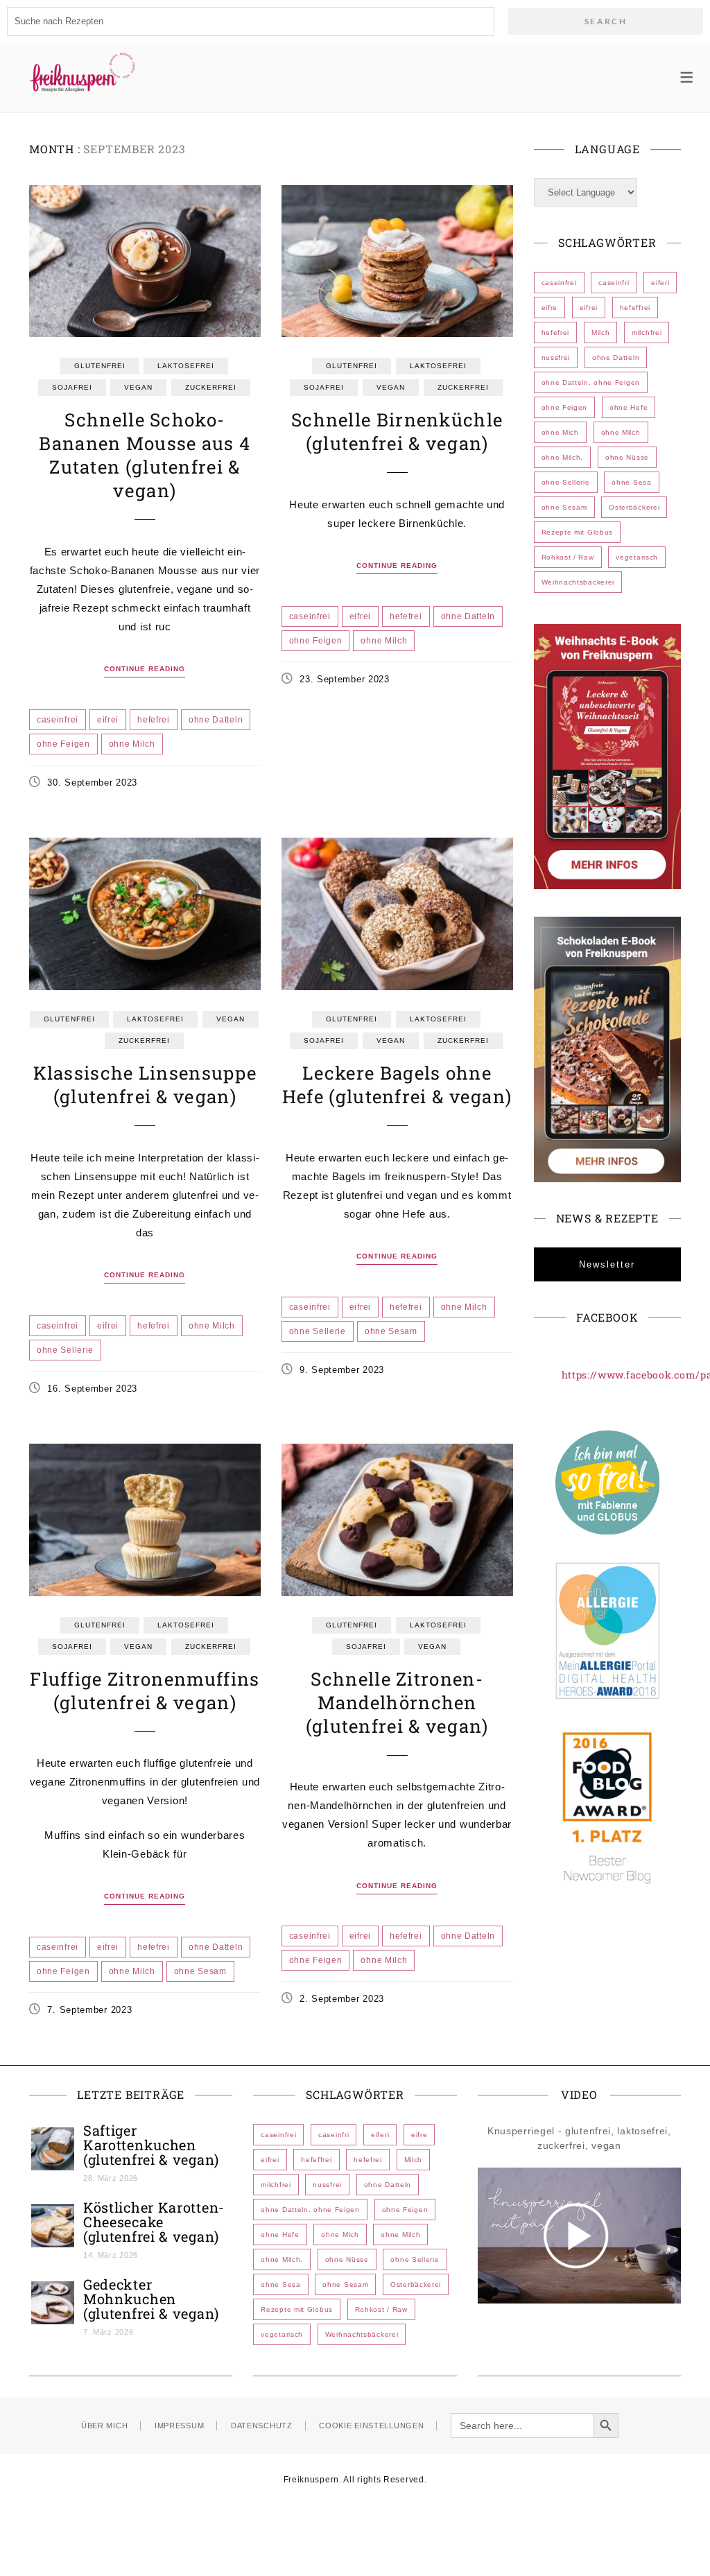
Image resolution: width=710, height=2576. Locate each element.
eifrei (108, 720)
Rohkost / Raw (568, 557)
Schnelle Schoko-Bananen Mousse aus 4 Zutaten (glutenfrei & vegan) (145, 455)
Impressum (179, 2426)
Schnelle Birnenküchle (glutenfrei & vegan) (397, 431)
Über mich (104, 2426)
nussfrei (556, 357)
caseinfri (614, 283)
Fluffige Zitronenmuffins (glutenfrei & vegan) (145, 1691)
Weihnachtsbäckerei (578, 582)
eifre (550, 308)
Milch (601, 332)
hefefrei (154, 720)
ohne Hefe (629, 407)
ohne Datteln (216, 720)
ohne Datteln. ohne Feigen (591, 382)
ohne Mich (560, 432)
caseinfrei (58, 720)
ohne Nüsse (627, 457)
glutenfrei (100, 366)
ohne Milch (132, 744)
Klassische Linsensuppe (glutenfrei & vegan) (145, 1084)
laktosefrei (186, 366)
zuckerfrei (211, 387)
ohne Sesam (391, 1331)
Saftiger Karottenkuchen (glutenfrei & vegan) (151, 2145)
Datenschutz (262, 2426)
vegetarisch (637, 557)
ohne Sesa (631, 482)
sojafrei (72, 387)
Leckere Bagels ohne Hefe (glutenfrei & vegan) (397, 1084)
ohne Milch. (563, 457)
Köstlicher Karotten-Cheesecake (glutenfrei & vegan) (154, 2222)
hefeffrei (635, 308)
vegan (138, 387)
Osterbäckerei (634, 507)
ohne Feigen (63, 744)
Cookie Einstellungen (371, 2426)
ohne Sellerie (65, 1350)
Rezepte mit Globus (578, 532)
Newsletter (607, 1264)
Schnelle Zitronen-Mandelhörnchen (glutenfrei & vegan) (397, 1702)
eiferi (660, 283)
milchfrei (647, 332)
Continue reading (145, 669)
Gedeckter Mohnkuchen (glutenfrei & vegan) (151, 2299)
